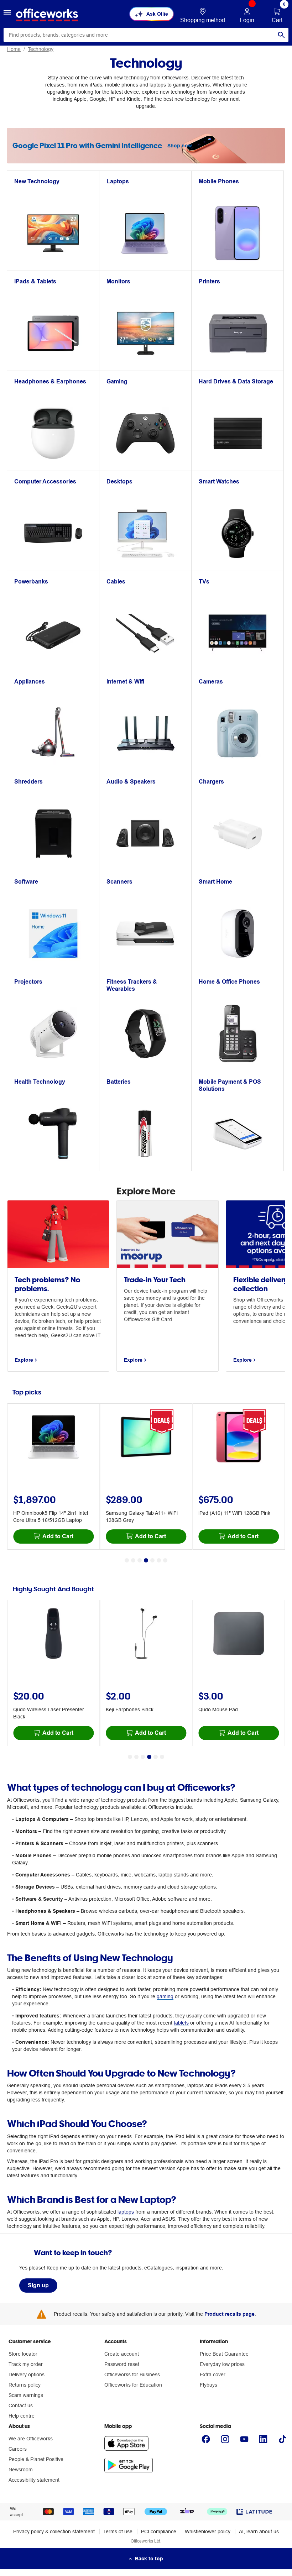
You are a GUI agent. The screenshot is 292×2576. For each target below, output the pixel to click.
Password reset (122, 2364)
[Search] (281, 35)
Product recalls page (230, 2314)
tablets (181, 2023)
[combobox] (146, 35)
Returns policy (25, 2385)
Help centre (22, 2416)
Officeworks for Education (133, 2385)
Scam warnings (26, 2395)
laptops (126, 2212)
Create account (122, 2354)
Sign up (38, 2285)
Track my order (26, 2364)
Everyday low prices (222, 2364)
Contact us (21, 2405)
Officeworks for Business (132, 2375)
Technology (41, 49)
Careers (18, 2449)
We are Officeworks (31, 2439)
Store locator (23, 2354)
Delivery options (27, 2375)
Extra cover (213, 2375)
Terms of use (118, 2532)
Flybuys (208, 2385)
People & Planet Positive (36, 2459)
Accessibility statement (34, 2480)
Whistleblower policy (208, 2532)
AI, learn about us (259, 2532)
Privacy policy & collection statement (54, 2532)
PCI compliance (159, 2532)
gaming (165, 1996)
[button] (7, 14)
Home (14, 49)
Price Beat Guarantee (224, 2354)
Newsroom (21, 2470)
